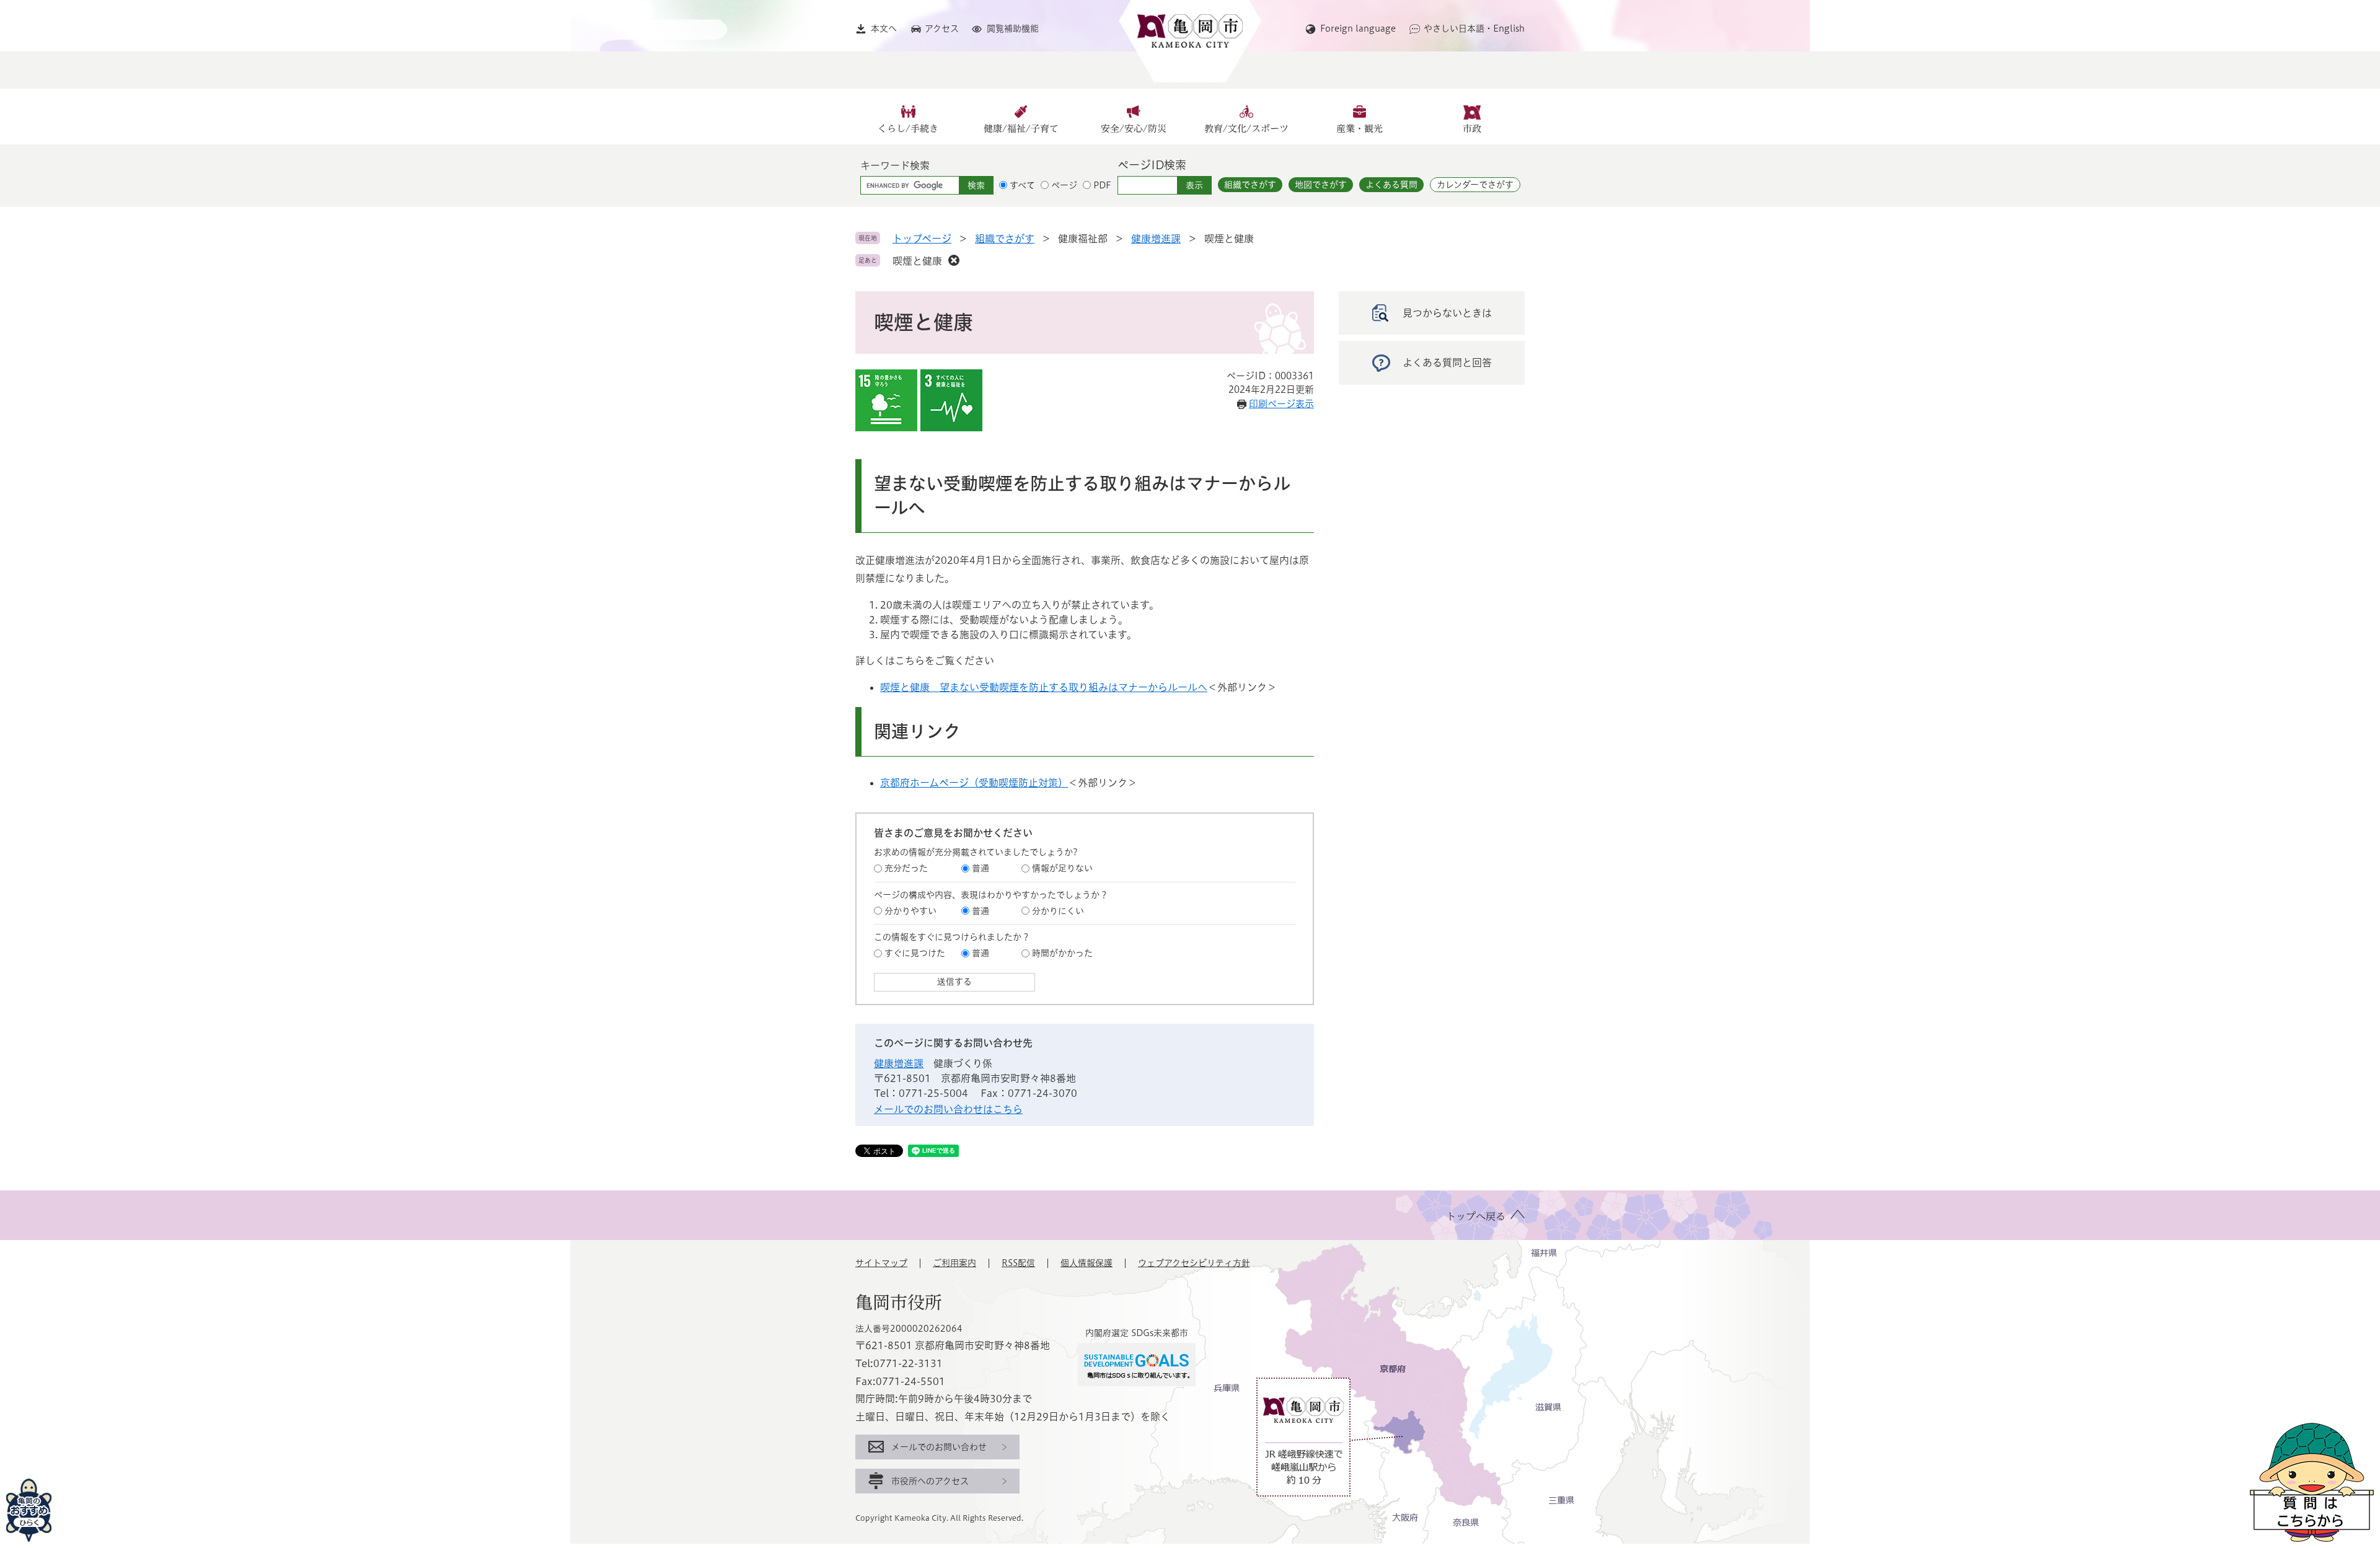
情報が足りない (1062, 868)
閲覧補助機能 (1013, 29)
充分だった (906, 868)
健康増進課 (1156, 239)
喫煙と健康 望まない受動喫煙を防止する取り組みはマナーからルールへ (1044, 687)
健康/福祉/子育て (1021, 129)
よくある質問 (1391, 185)
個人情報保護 (1086, 1263)
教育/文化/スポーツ (1246, 129)
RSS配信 (1018, 1263)
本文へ (884, 29)
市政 (1472, 129)
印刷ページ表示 (1281, 404)
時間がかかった (1062, 953)
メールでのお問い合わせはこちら (948, 1109)
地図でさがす (1321, 185)
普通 (981, 868)
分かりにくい (1058, 911)
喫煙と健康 (917, 261)
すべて (1022, 185)
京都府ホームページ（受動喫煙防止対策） (974, 783)
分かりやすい (910, 911)
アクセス (942, 29)
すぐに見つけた (915, 953)
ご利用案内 (954, 1263)
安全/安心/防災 (1134, 129)
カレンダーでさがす (1475, 185)
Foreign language (1358, 29)
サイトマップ (881, 1263)
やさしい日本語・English (1474, 29)
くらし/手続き (908, 129)
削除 (954, 260)
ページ (1064, 185)
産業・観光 (1360, 129)
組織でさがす (1250, 185)
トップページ (922, 239)
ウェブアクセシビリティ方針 (1194, 1263)
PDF (1102, 185)
